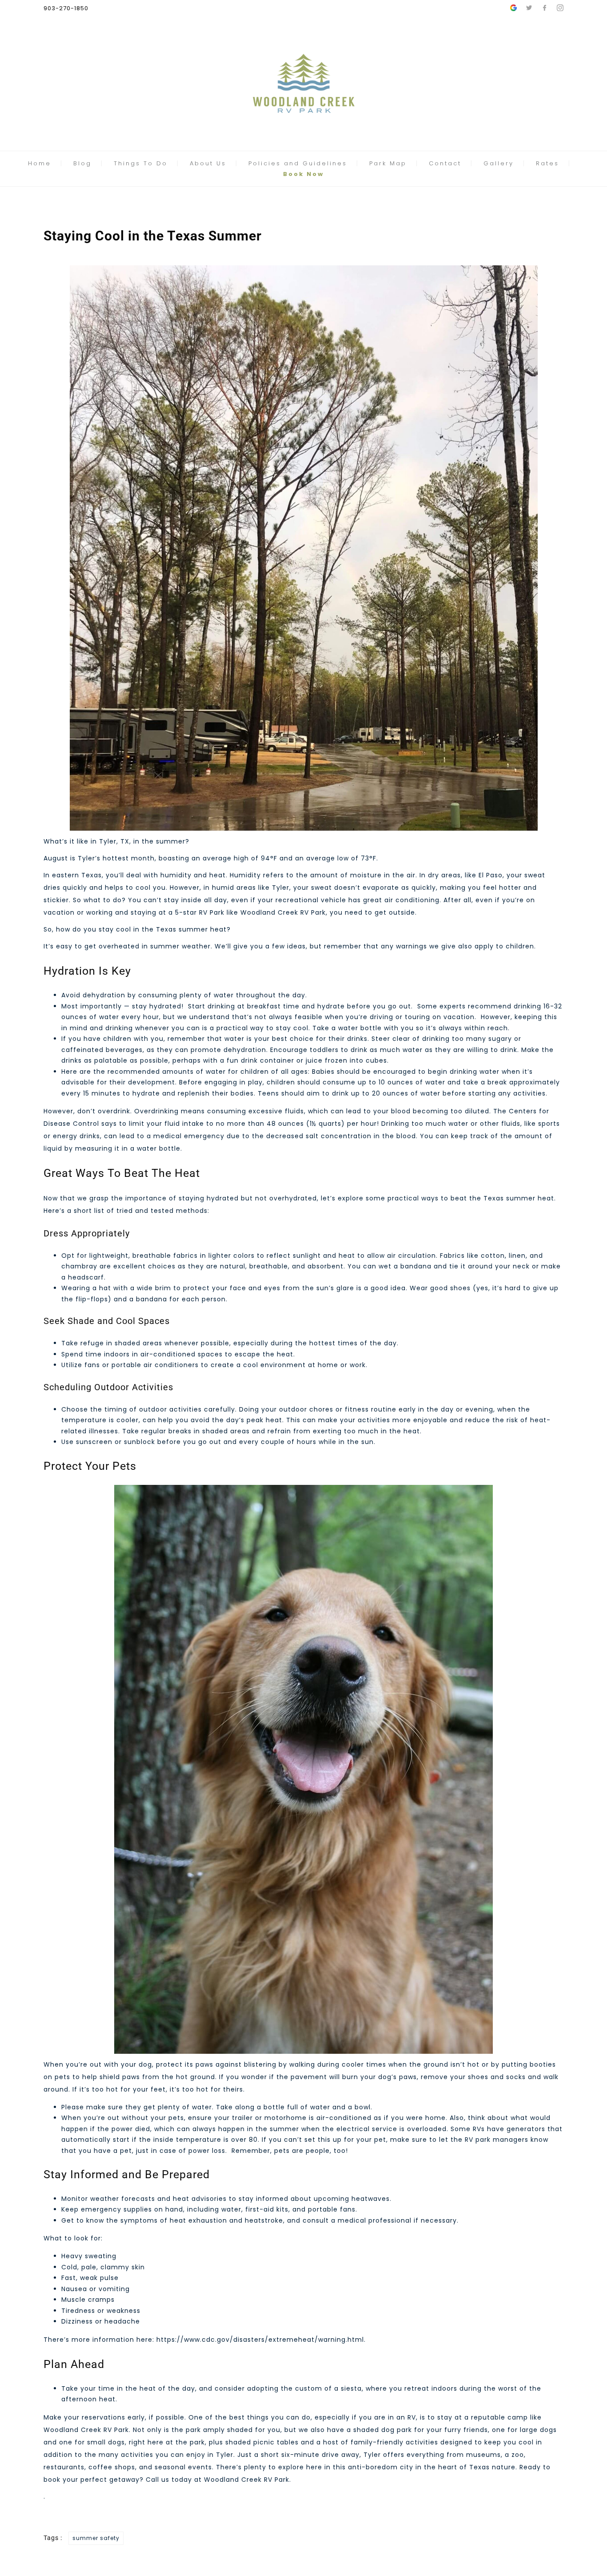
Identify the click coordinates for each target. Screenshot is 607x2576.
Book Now (303, 174)
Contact (445, 163)
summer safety (96, 2538)
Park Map (388, 163)
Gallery (499, 163)
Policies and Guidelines (298, 163)
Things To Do (141, 163)
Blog (82, 163)
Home (40, 163)
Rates (547, 163)
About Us (208, 163)
